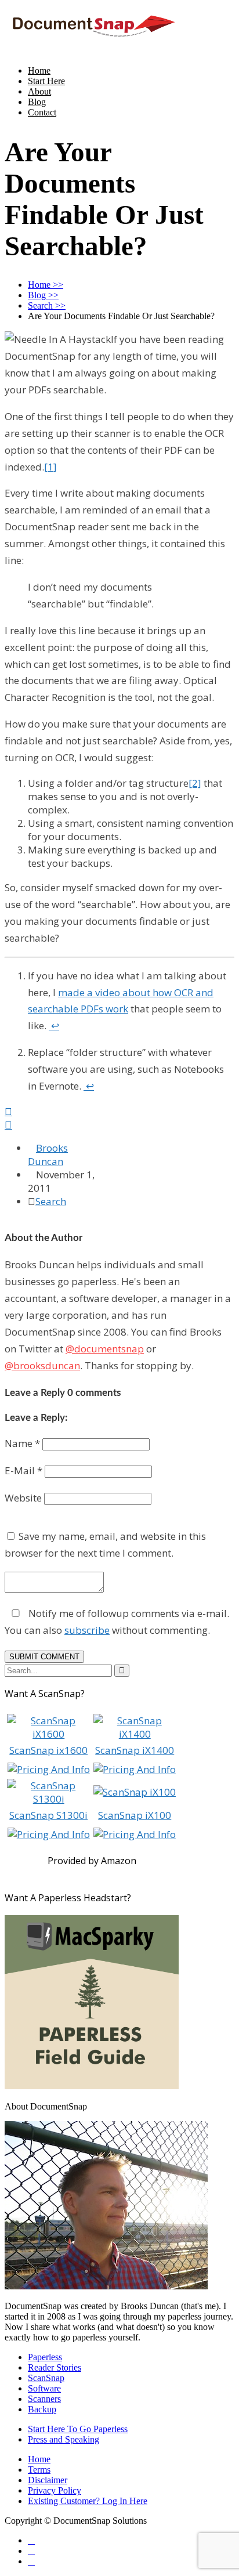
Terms (39, 2470)
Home (39, 70)
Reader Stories (55, 2367)
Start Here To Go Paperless (78, 2429)
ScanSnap (46, 2378)
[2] (195, 783)
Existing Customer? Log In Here (88, 2501)
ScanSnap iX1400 (135, 1750)
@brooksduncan (42, 1365)
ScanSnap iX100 (135, 1815)
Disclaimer (48, 2480)
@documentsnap (105, 1349)
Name (22, 1443)
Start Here (46, 81)
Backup (42, 2409)
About (39, 91)
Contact (42, 112)
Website (23, 1498)
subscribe (87, 1630)
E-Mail (23, 1470)
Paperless (45, 2357)
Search (51, 1201)
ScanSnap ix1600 (48, 1750)
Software (44, 2388)
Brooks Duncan (48, 1155)
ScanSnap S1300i (48, 1815)
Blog (37, 102)
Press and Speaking (64, 2439)
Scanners (44, 2399)
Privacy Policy (55, 2490)
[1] (50, 467)
